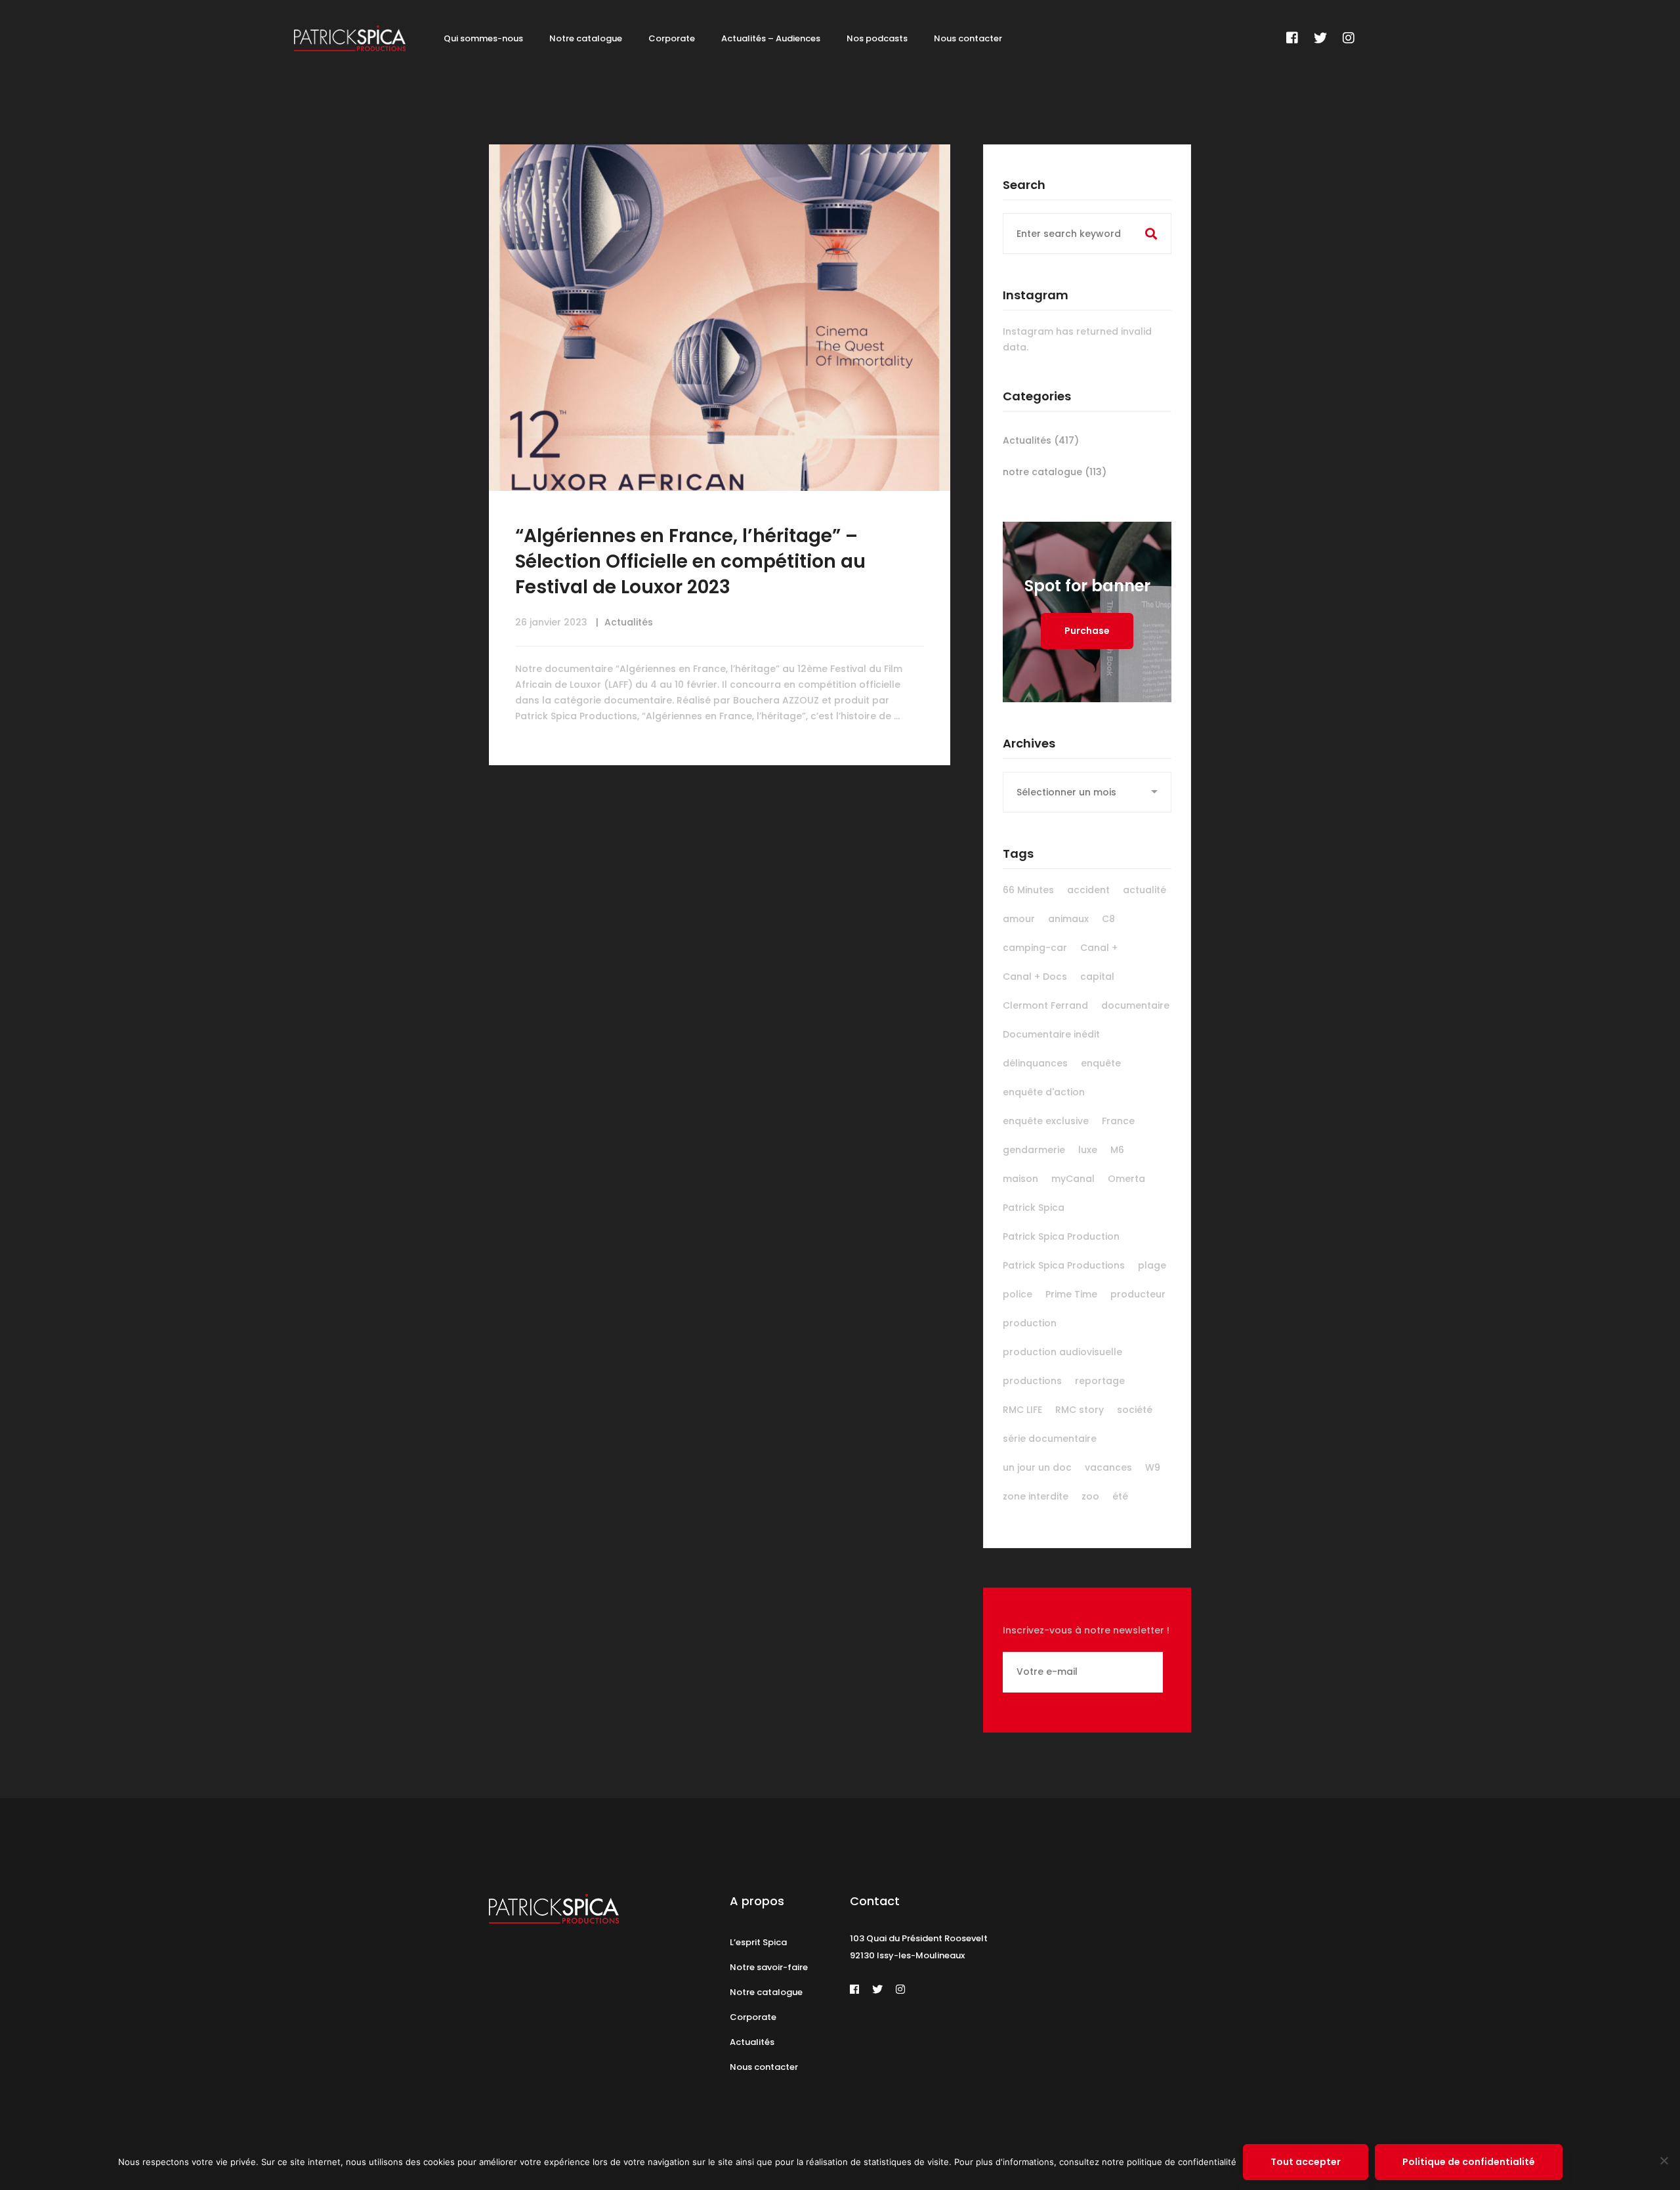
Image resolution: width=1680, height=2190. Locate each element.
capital (1097, 977)
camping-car (1035, 948)
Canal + (1099, 948)
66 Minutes (1028, 890)
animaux (1068, 919)
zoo (1090, 1496)
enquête (1101, 1063)
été (1120, 1496)
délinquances (1035, 1063)
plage (1152, 1265)
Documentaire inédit (1051, 1034)
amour (1019, 919)
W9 (1153, 1467)
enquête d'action (1044, 1092)
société (1135, 1410)
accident (1088, 890)
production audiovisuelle (1062, 1352)
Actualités (629, 622)
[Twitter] (1320, 38)
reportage (1100, 1381)
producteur (1138, 1294)
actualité (1144, 890)
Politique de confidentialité (1469, 2162)
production (1030, 1323)
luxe (1088, 1150)
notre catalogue (1055, 472)
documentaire (1135, 1005)
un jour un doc (1037, 1467)
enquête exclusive (1046, 1121)
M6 (1117, 1150)
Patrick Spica (1034, 1208)
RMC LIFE (1022, 1410)
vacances (1108, 1467)
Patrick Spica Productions (1064, 1265)
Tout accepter (1306, 2162)
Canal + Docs (1035, 977)
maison (1020, 1179)
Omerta (1126, 1179)
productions (1032, 1381)
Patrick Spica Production (1061, 1236)
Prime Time (1071, 1294)
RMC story (1080, 1410)
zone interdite (1036, 1496)
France (1118, 1121)
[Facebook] (1292, 38)
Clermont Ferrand (1045, 1005)
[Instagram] (1349, 38)
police (1018, 1294)
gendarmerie (1034, 1150)
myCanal (1073, 1179)
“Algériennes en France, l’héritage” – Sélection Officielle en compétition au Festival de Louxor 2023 (690, 561)
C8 (1108, 919)
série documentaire (1050, 1439)
